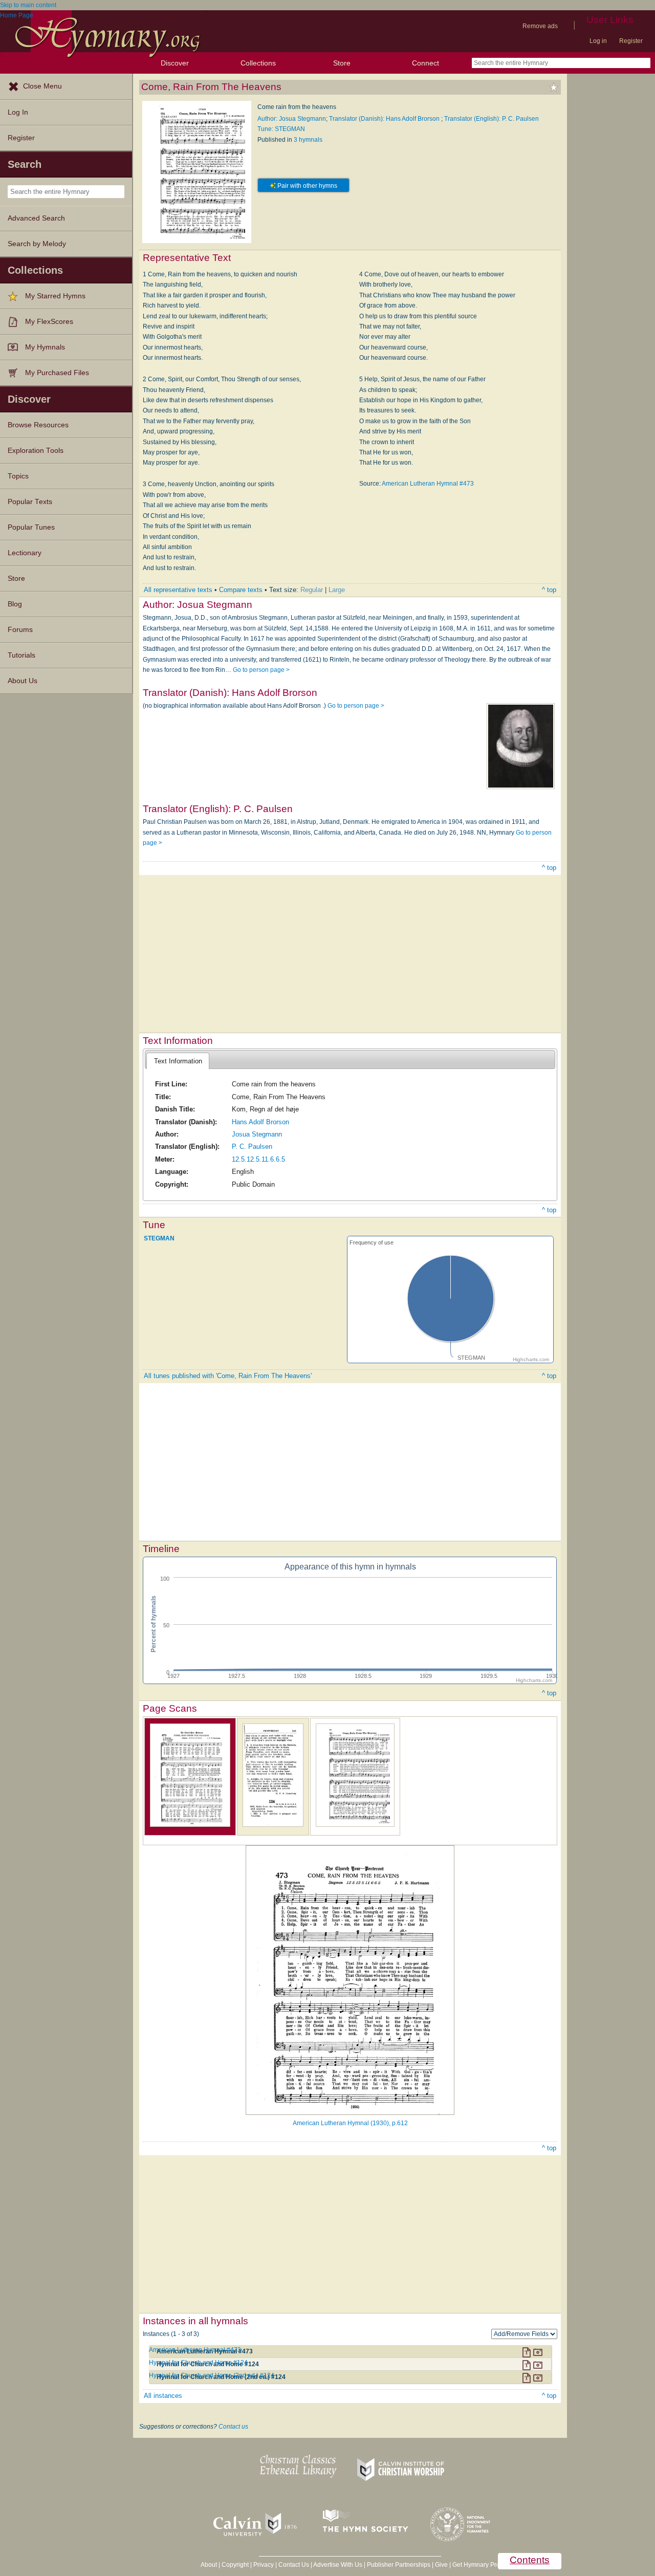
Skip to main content (28, 5)
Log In (18, 112)
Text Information (178, 1061)
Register (631, 41)
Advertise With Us (338, 2565)
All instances (163, 2396)
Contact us (233, 2427)
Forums (20, 630)
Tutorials (21, 655)
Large (337, 590)
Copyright (235, 2565)
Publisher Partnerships (399, 2565)
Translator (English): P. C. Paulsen (492, 119)
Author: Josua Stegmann (292, 119)
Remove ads (540, 26)
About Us (23, 681)
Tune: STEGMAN (281, 129)
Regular (312, 590)
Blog (15, 604)
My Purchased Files (57, 373)
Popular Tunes (31, 527)
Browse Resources (38, 425)
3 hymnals (308, 140)
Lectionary (25, 553)
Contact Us (294, 2565)
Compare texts (241, 590)
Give (441, 2565)
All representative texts (178, 590)
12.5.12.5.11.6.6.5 (258, 1159)
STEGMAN (159, 1238)
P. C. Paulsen (252, 1147)
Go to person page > (261, 670)
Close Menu (42, 86)
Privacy (264, 2565)
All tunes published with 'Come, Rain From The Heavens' (228, 1376)
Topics (18, 476)
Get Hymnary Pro (476, 2565)
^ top (549, 590)
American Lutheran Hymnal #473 (428, 484)
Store (342, 63)
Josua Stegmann (257, 1134)
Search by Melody (37, 244)
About (209, 2565)
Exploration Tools (36, 451)
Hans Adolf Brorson (260, 1122)
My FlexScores (49, 322)
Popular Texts (30, 502)
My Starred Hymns (55, 296)
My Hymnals (45, 347)
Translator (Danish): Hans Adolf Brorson (385, 119)
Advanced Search (36, 218)
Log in (598, 41)
